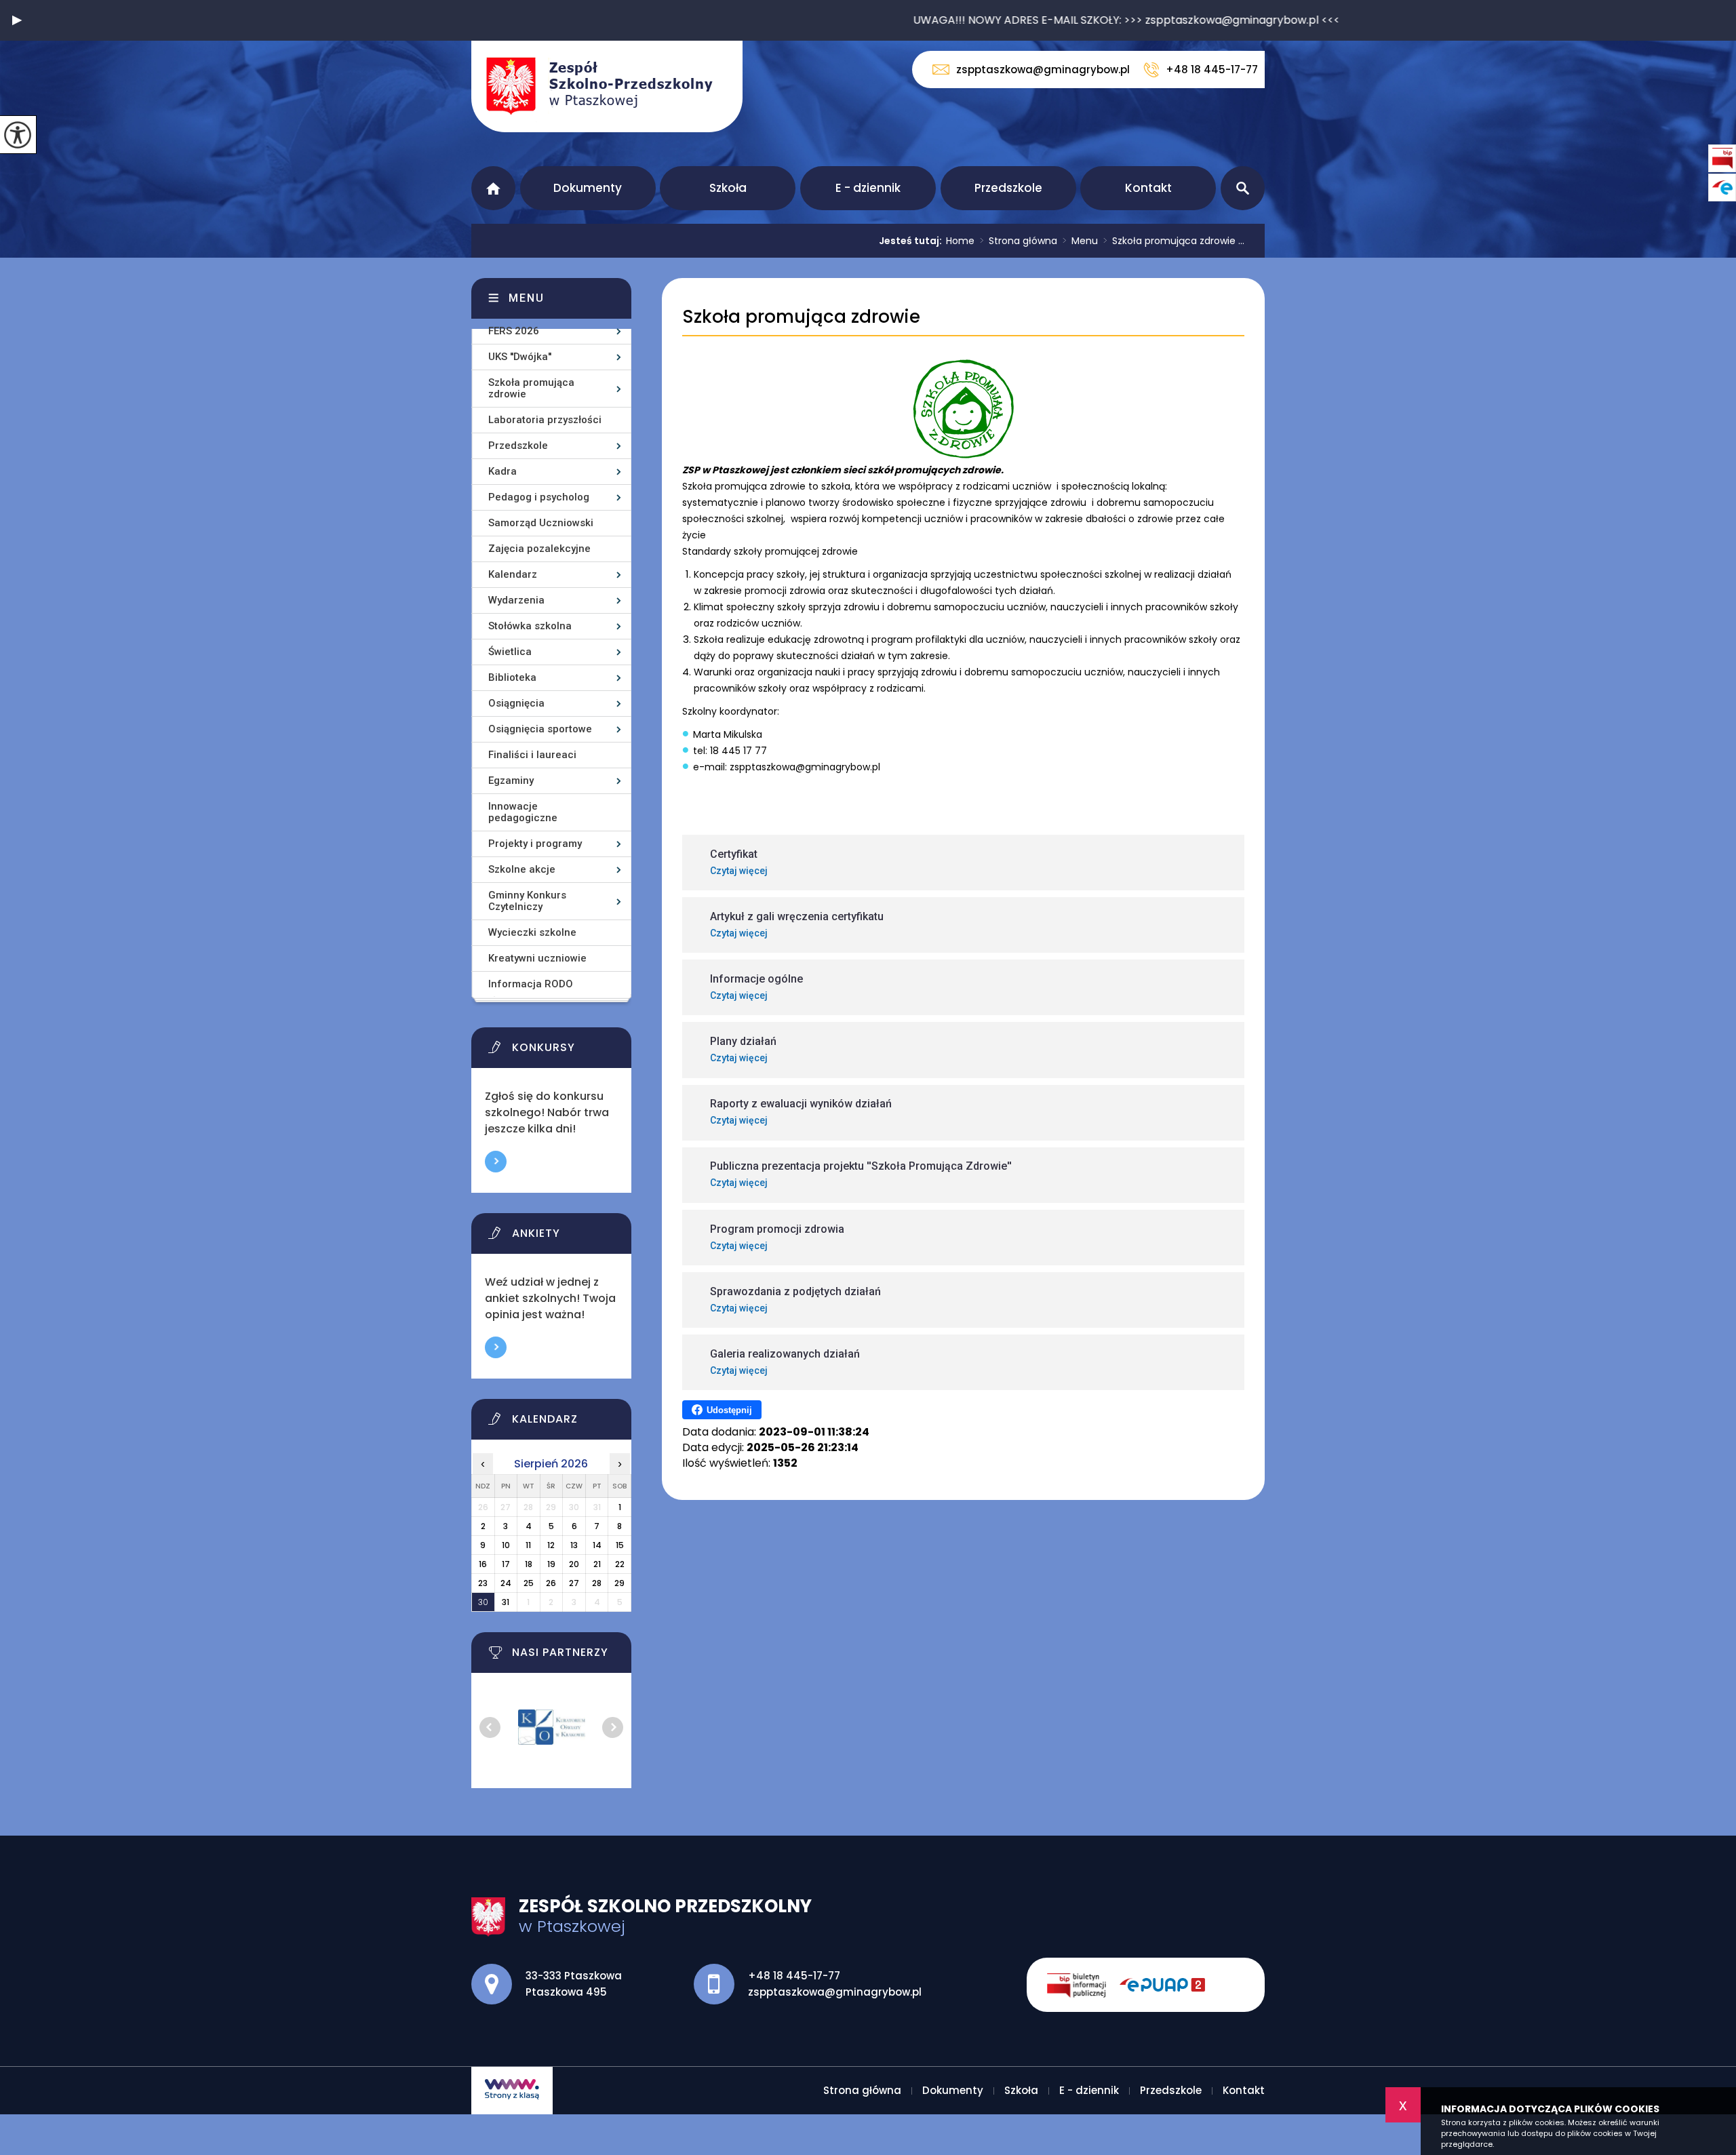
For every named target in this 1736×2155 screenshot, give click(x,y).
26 (551, 1583)
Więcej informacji (496, 1162)
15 (620, 1545)
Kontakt (1148, 188)
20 (574, 1564)
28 (597, 1583)
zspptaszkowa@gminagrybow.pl (1043, 70)
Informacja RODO (531, 984)
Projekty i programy (535, 844)
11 (528, 1545)
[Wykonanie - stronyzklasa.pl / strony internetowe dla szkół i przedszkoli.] (512, 2091)
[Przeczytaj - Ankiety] (568, 1237)
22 (620, 1564)
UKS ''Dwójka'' (520, 357)
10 (506, 1545)
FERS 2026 (514, 331)
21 (597, 1564)
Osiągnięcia (516, 703)
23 (483, 1583)
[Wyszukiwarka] (1243, 188)
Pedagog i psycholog (539, 497)
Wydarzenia (516, 600)
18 (529, 1564)
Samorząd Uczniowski (541, 523)
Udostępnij (729, 1410)
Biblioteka (512, 677)
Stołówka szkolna (530, 626)
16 (483, 1564)
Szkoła (728, 188)
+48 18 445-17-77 (1212, 70)
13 (574, 1545)
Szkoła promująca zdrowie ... (1174, 241)
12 (551, 1545)
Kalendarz (513, 574)
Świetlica (510, 652)
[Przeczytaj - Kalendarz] (568, 1423)
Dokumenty (588, 188)
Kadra (502, 471)
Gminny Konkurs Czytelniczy (527, 901)
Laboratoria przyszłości (545, 420)
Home (960, 241)
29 (619, 1583)
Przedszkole (1008, 188)
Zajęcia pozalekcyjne (539, 549)
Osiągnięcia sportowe (540, 729)
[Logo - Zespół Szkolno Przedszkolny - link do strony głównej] (607, 86)
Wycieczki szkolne (532, 932)
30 (483, 1602)
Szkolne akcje (522, 869)
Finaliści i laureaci (532, 755)
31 (506, 1602)
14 (597, 1545)
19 (551, 1564)
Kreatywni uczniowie (537, 958)
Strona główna (493, 188)
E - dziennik (868, 188)
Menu (1080, 241)
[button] (17, 20)
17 (506, 1564)
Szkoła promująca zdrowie (801, 317)
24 (506, 1583)
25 (529, 1583)
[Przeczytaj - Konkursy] (568, 1051)
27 (574, 1583)
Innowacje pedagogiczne (523, 812)
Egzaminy (511, 780)
